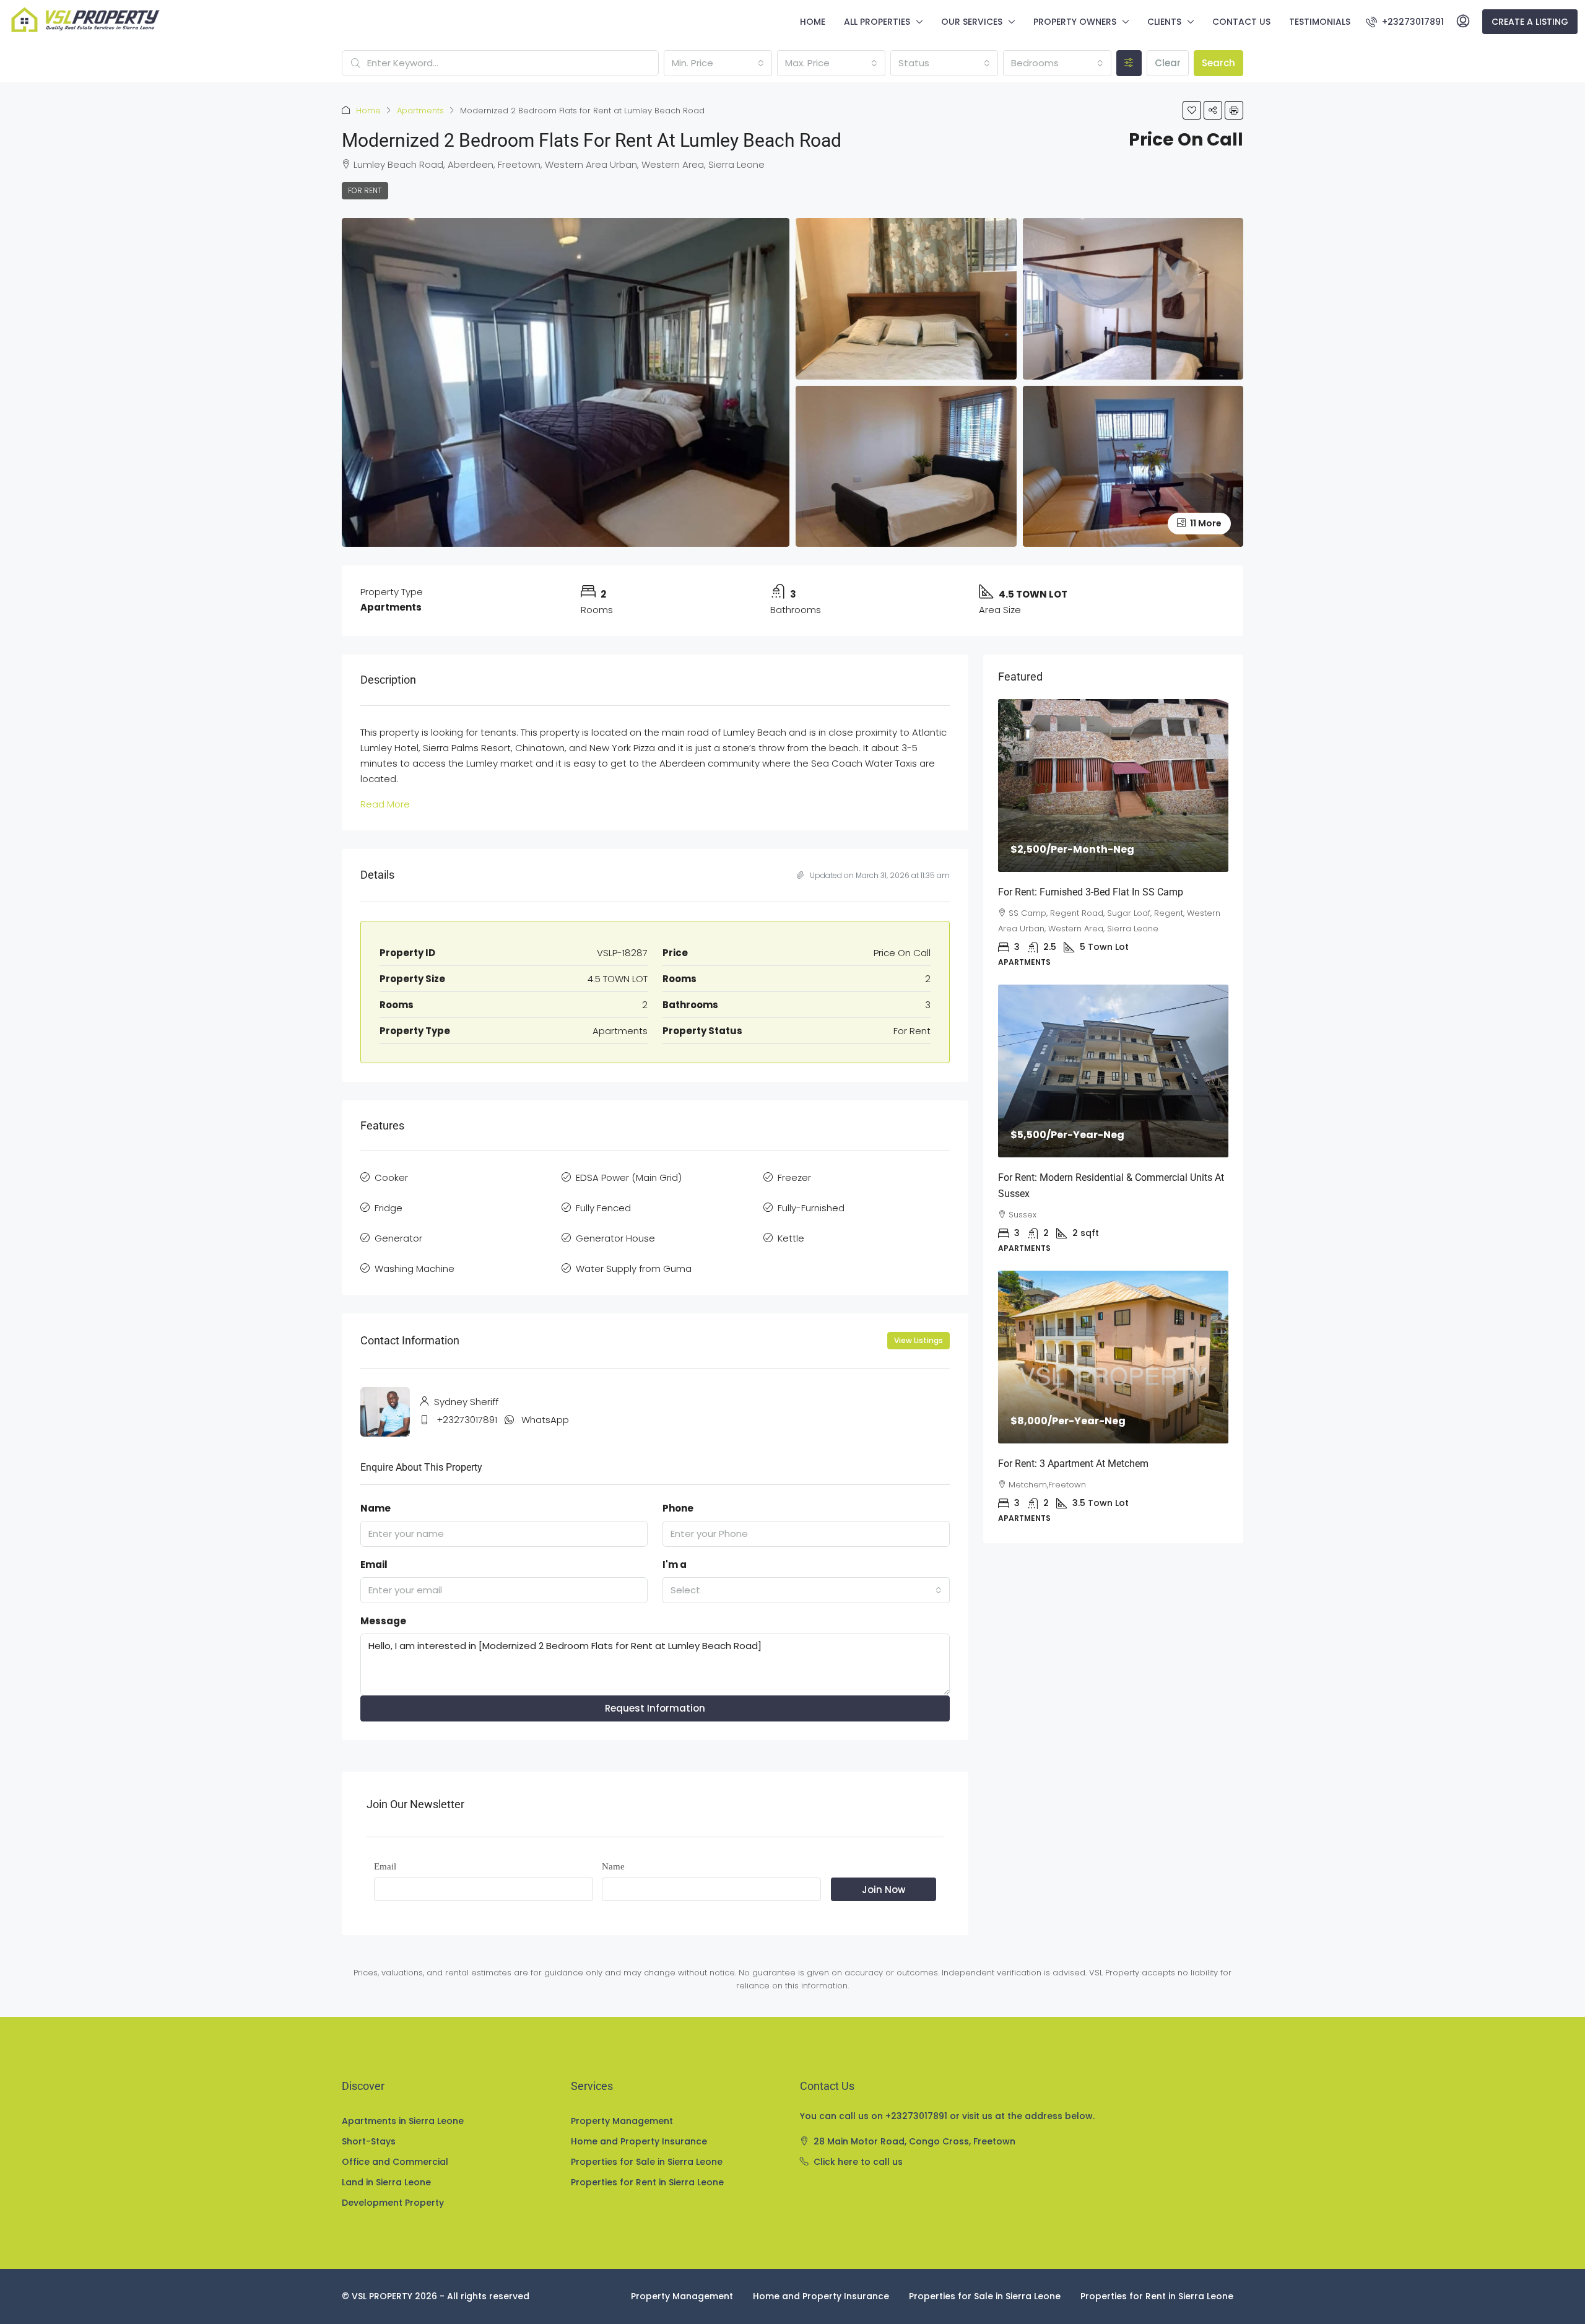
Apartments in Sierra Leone (403, 2121)
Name (376, 1508)
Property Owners (1075, 22)
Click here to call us (858, 2162)
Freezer (794, 1177)
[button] (1192, 110)
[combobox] (718, 63)
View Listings (918, 1340)
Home (813, 22)
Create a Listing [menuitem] (1530, 22)
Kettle (791, 1238)
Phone (678, 1508)
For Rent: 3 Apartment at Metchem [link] (1073, 1464)
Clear (1168, 63)
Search (1218, 63)
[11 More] (1133, 465)
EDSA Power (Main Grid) (629, 1177)
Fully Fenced (603, 1208)
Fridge (389, 1208)
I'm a (675, 1565)
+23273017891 (467, 1420)
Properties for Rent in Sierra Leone (647, 2182)
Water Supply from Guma (634, 1269)
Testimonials (1320, 22)
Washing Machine (415, 1269)
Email (374, 1565)
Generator (398, 1238)
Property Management (622, 2121)
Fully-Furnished (811, 1208)
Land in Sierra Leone (386, 2182)
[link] (1113, 786)
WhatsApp (545, 1420)
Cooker (391, 1177)
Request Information (655, 1708)
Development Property (393, 2203)
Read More (385, 804)
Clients (1164, 22)
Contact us (1241, 22)
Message (383, 1621)
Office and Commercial (395, 2162)
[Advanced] (1129, 63)
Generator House (615, 1238)
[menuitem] (1405, 22)
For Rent (365, 190)
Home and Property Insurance (639, 2141)
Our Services (972, 22)
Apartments (420, 111)
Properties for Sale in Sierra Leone (647, 2162)
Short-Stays (369, 2141)
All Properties (877, 22)
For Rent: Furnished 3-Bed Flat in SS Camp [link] (1091, 892)
